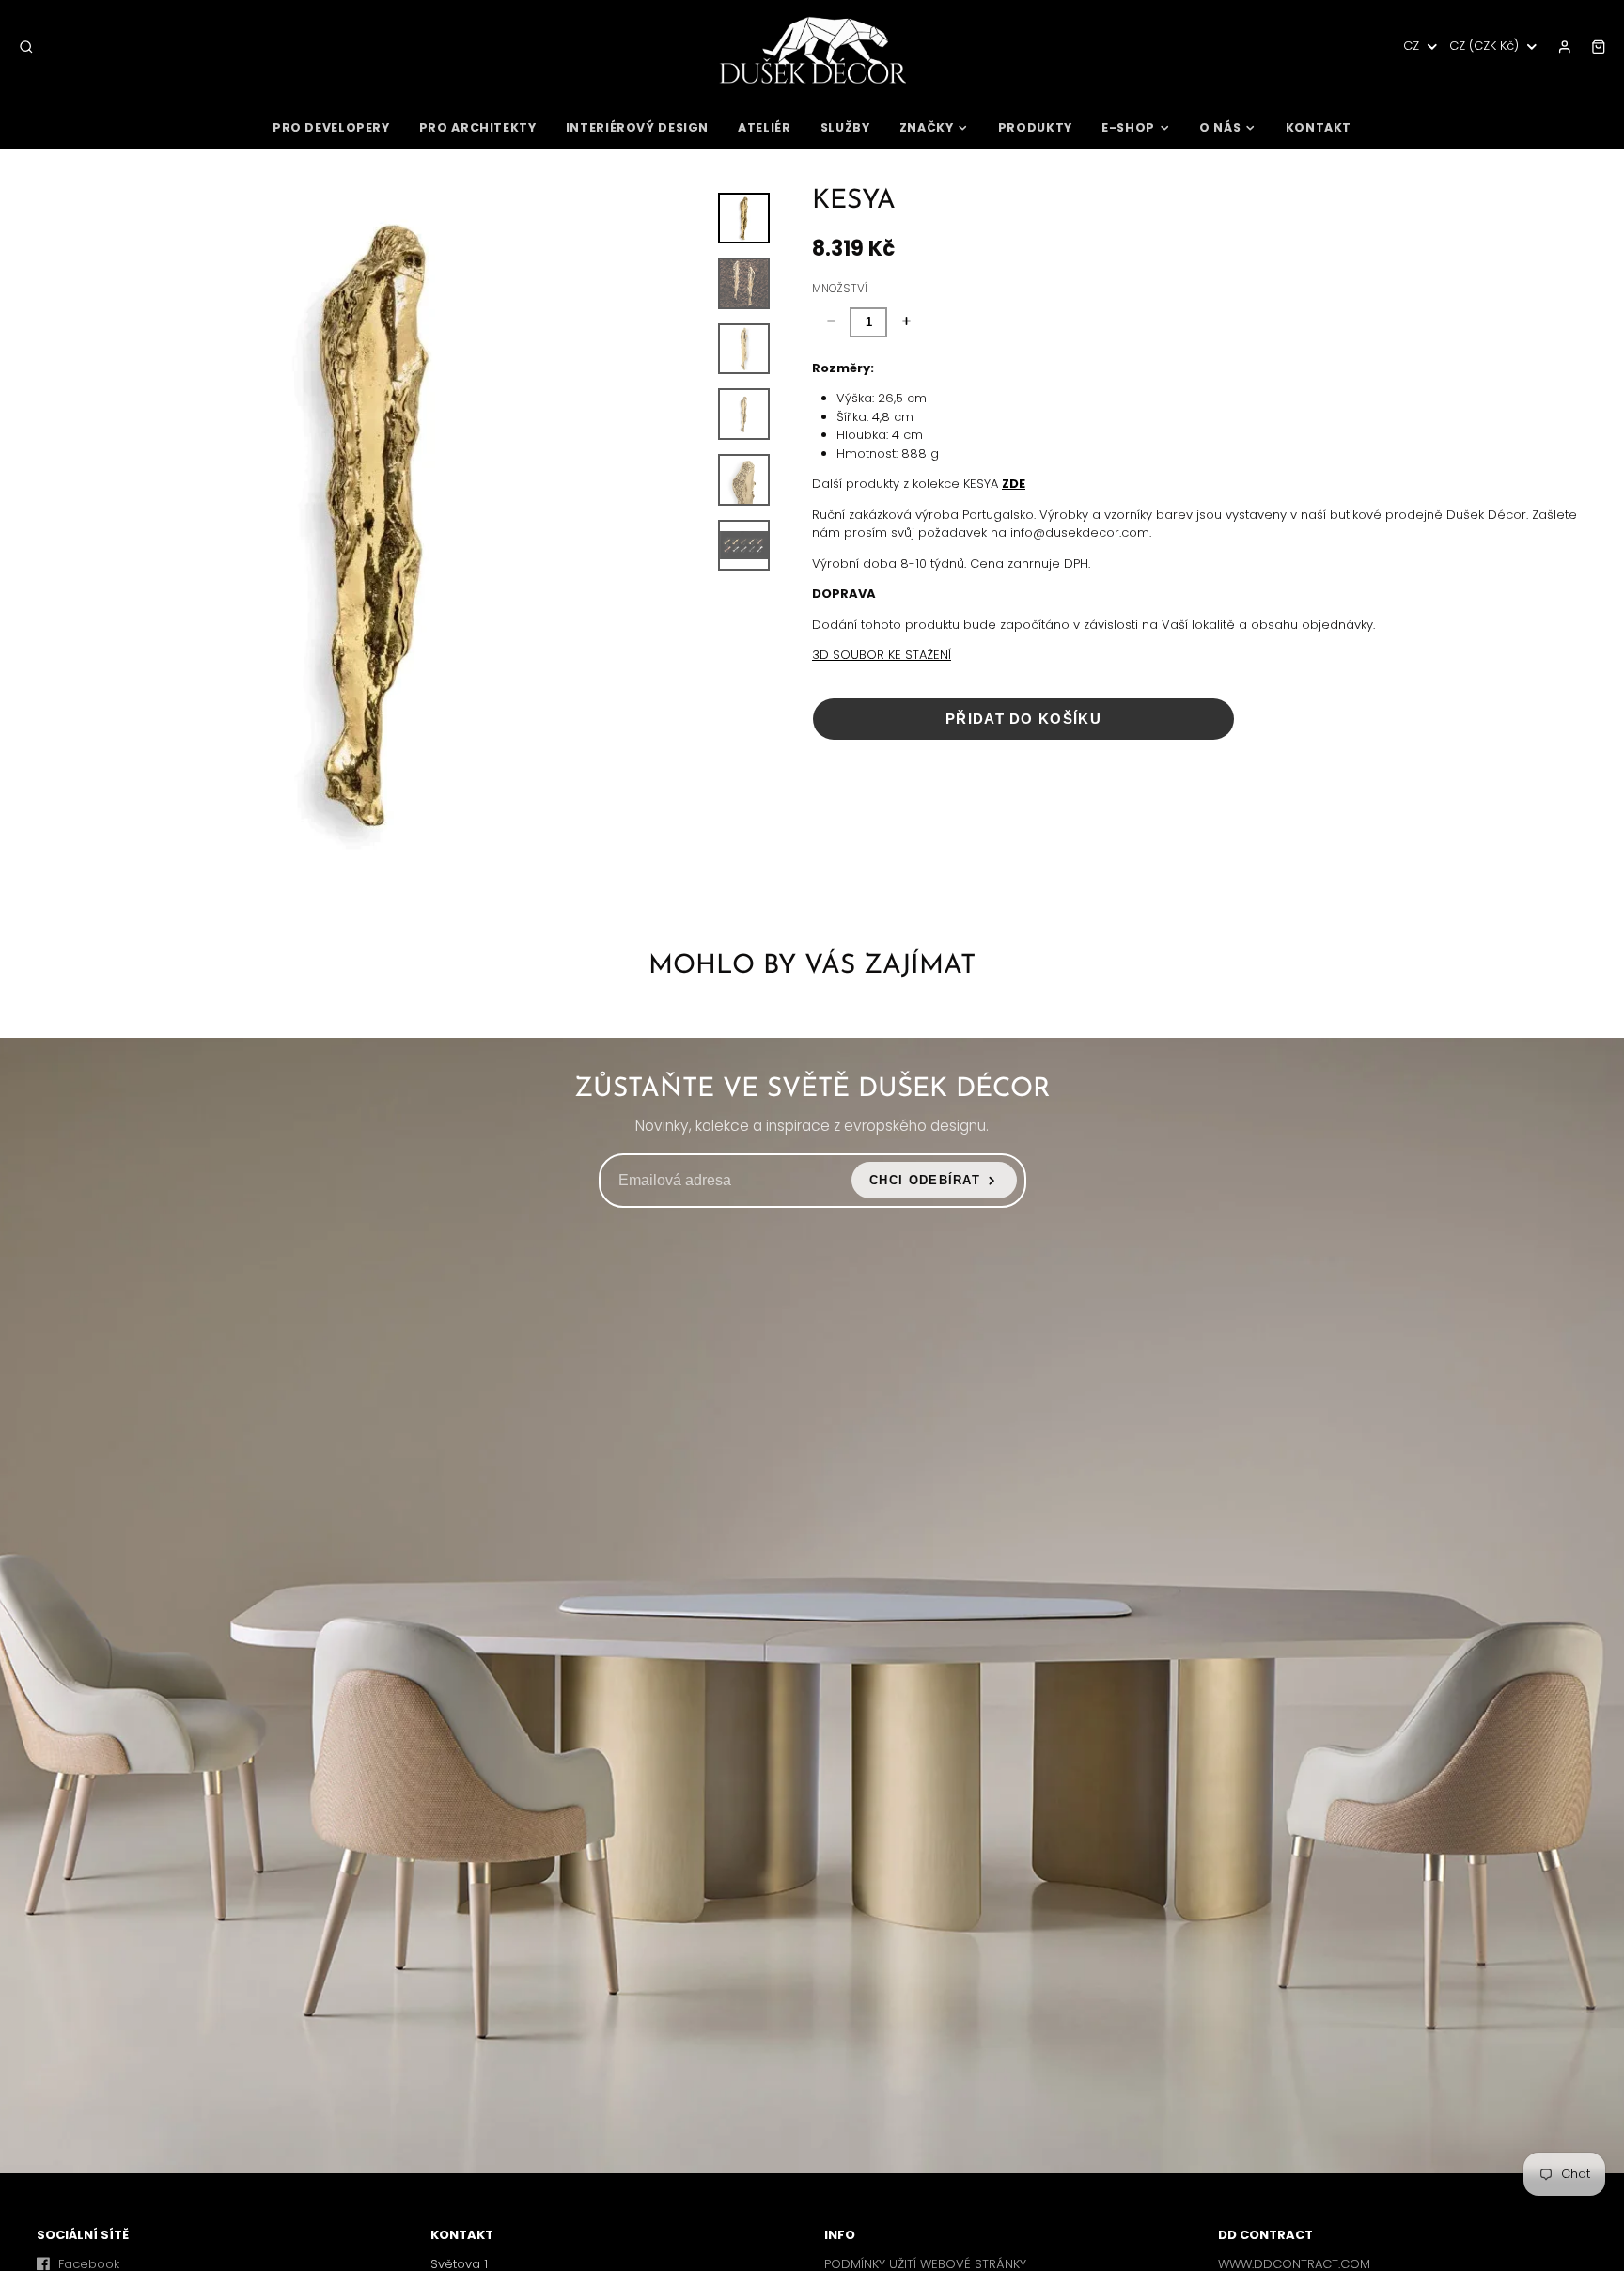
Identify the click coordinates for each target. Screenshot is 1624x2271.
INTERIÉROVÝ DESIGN (637, 127)
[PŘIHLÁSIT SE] (1565, 47)
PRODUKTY (1035, 127)
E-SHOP (1128, 127)
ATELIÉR (764, 127)
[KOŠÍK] (1599, 47)
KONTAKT (1319, 127)
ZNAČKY (927, 127)
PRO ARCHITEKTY (478, 127)
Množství (840, 289)
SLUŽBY (845, 127)
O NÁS (1220, 127)
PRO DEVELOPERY (331, 127)
